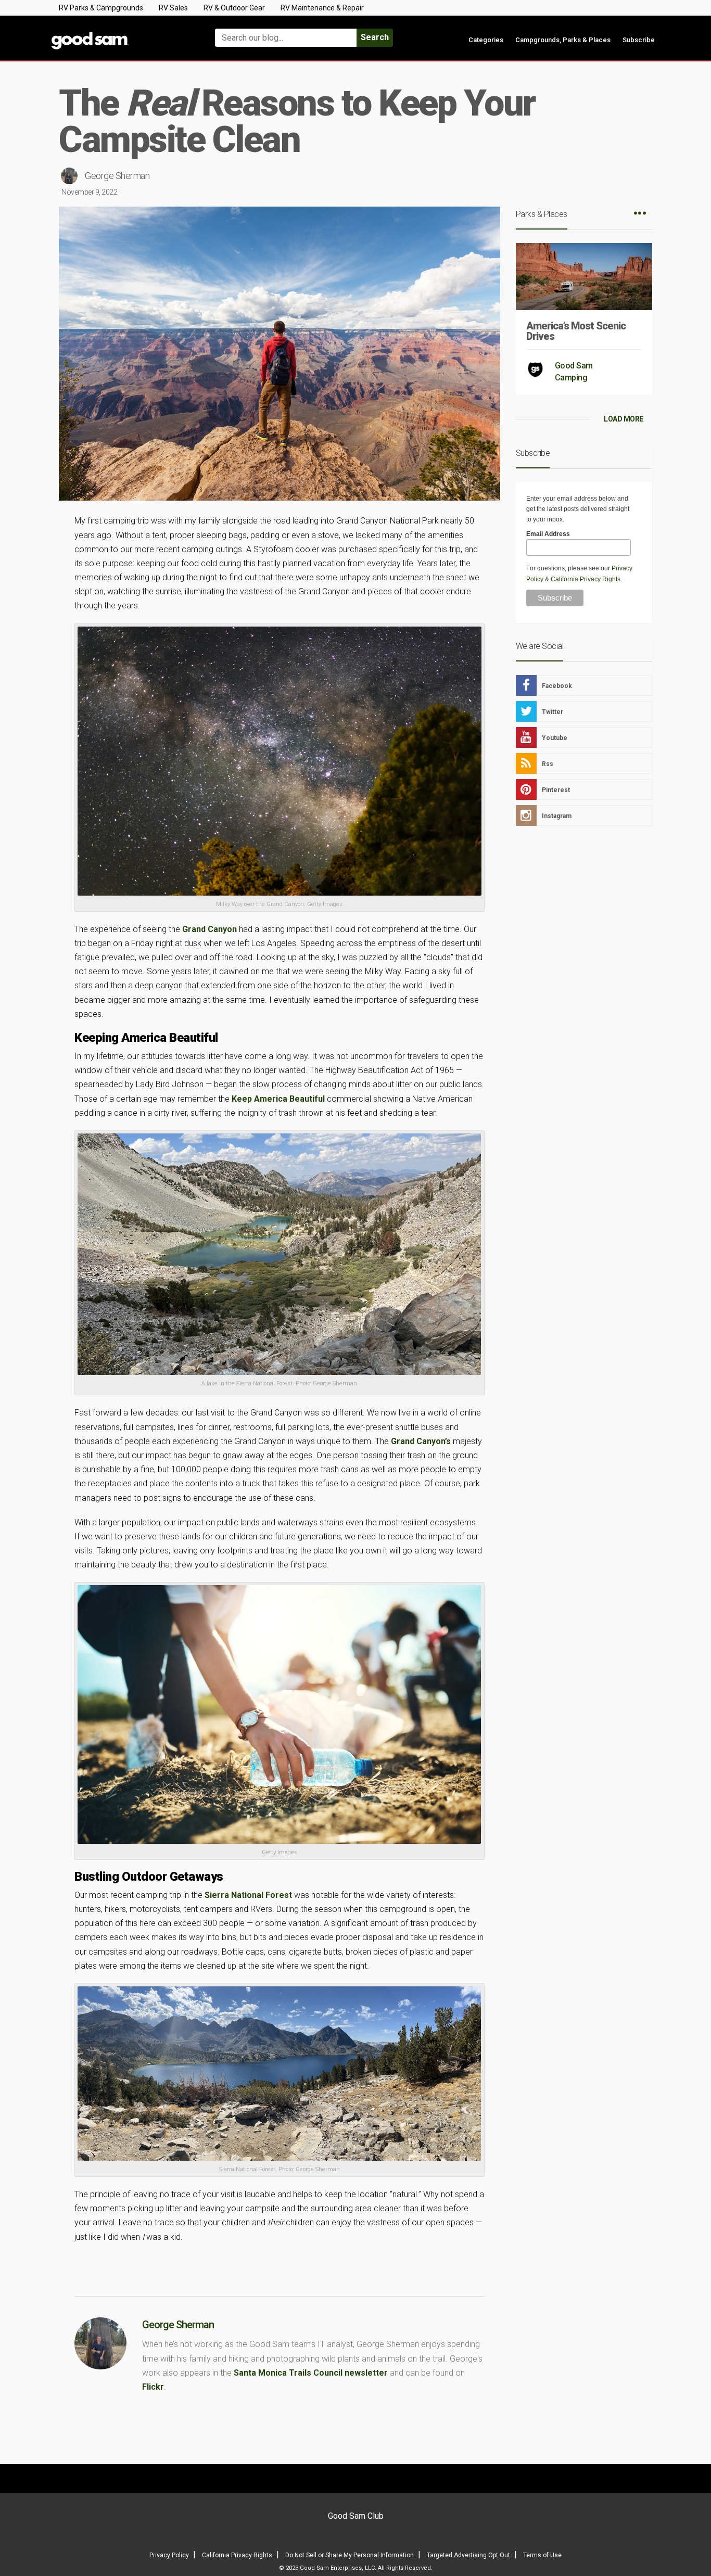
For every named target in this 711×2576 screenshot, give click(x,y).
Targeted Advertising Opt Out (468, 2555)
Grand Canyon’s (421, 1441)
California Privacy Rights (586, 579)
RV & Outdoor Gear (234, 8)
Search (375, 37)
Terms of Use (542, 2555)
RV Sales (173, 8)
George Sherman (117, 176)
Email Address (548, 534)
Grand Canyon (210, 929)
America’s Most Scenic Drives (576, 331)
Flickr (153, 2387)
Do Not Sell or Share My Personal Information (350, 2555)
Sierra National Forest (248, 1895)
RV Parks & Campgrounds (101, 8)
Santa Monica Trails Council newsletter (311, 2373)
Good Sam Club (356, 2516)
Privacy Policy (169, 2555)
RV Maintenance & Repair (322, 8)
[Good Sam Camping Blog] (121, 33)
